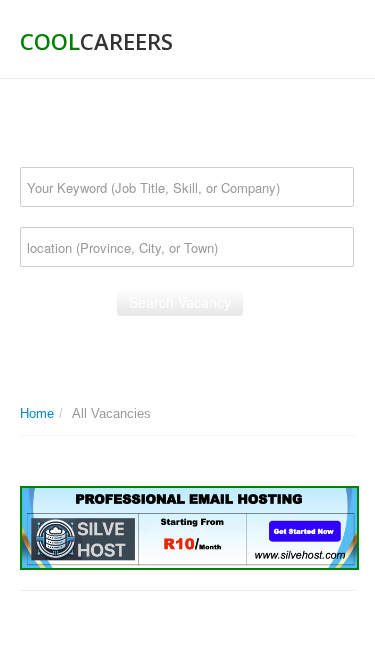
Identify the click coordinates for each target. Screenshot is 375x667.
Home (37, 413)
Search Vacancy (180, 302)
